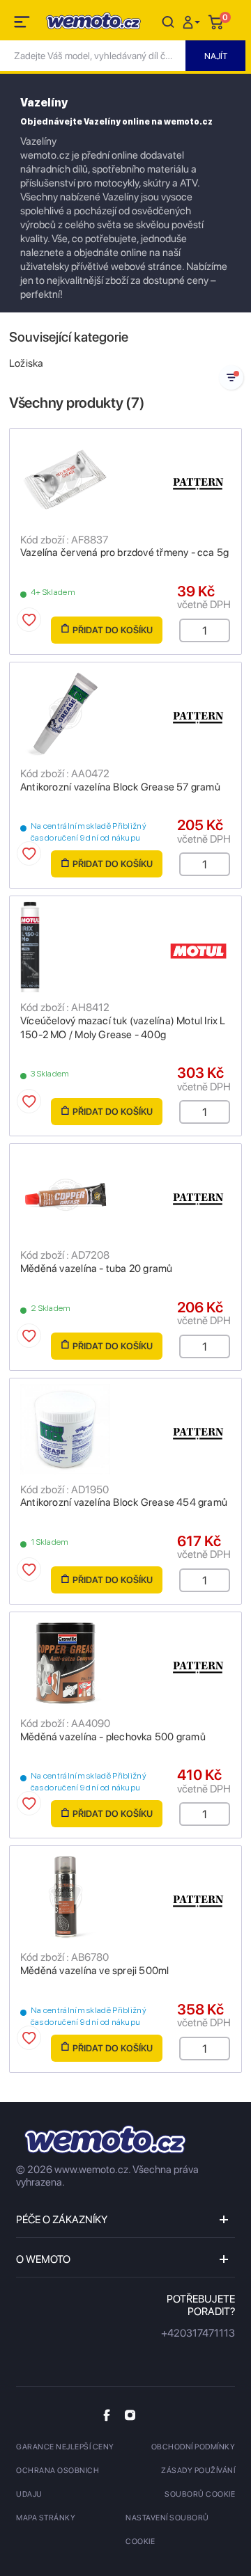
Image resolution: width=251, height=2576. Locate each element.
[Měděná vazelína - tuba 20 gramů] (125, 1195)
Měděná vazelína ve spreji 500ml (95, 1971)
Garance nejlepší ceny (65, 2447)
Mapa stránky (46, 2518)
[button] (193, 21)
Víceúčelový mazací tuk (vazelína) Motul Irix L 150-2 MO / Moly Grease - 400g (123, 1028)
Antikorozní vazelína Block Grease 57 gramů (120, 787)
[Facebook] (107, 2415)
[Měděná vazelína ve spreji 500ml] (125, 1897)
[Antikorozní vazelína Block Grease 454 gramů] (125, 1429)
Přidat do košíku (113, 630)
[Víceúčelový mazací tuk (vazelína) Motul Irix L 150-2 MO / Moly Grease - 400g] (125, 947)
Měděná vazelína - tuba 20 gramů (97, 1269)
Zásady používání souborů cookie (198, 2482)
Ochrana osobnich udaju (58, 2482)
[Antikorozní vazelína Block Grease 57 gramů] (125, 713)
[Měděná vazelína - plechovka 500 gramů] (125, 1663)
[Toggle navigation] (23, 24)
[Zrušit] (168, 21)
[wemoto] (105, 2139)
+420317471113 (198, 2333)
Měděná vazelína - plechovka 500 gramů (113, 1737)
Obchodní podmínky (193, 2447)
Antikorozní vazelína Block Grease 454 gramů (124, 1502)
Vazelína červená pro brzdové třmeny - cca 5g (124, 552)
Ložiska (26, 363)
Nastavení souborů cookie (167, 2530)
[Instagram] (130, 2415)
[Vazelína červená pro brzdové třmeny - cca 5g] (125, 479)
